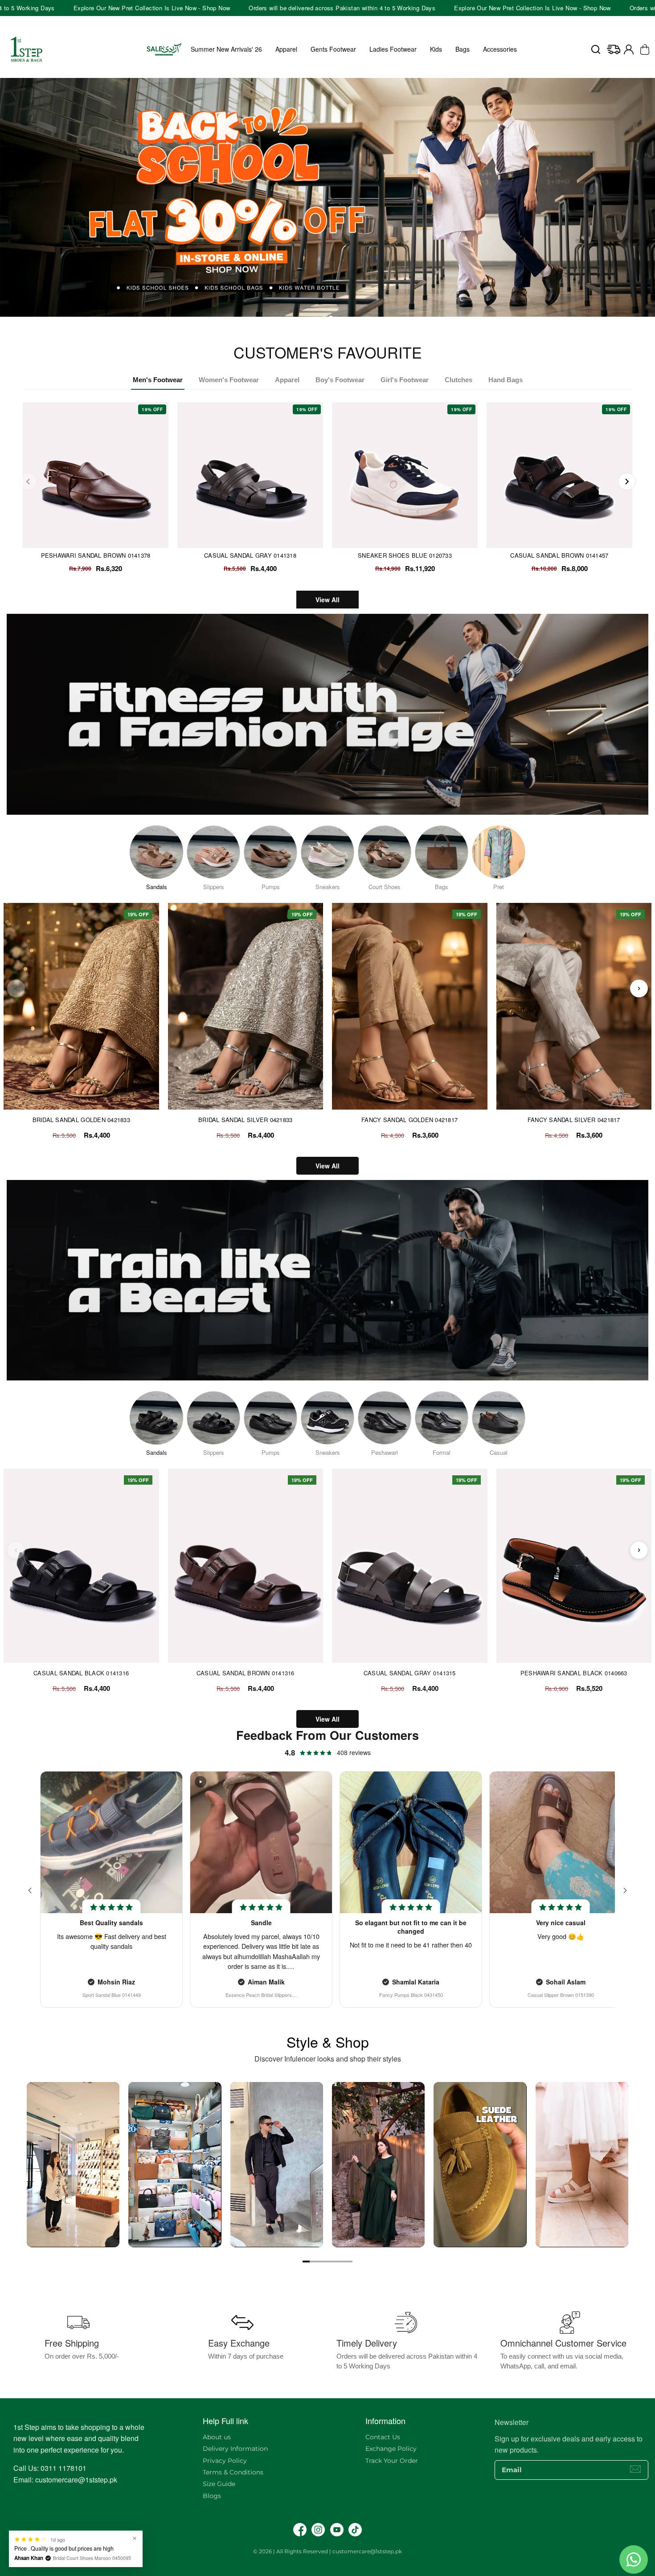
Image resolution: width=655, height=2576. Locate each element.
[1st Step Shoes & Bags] (327, 197)
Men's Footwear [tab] (158, 380)
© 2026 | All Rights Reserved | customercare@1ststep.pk (327, 2551)
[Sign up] (635, 2469)
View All (327, 600)
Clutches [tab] (458, 380)
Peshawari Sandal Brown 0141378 (96, 555)
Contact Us (383, 2437)
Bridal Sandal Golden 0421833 (81, 1120)
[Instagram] (318, 2530)
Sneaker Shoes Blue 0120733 (405, 555)
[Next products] (639, 988)
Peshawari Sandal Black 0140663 (574, 1673)
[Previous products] (16, 988)
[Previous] (28, 482)
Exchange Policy (391, 2449)
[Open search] (596, 49)
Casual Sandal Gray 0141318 (250, 555)
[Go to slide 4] (327, 2262)
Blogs (212, 2496)
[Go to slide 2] (313, 2262)
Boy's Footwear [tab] (340, 380)
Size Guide (219, 2484)
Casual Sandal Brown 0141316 (246, 1673)
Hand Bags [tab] (506, 380)
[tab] (324, 318)
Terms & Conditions (233, 2472)
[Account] (629, 49)
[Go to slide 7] (349, 2262)
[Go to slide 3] (320, 2262)
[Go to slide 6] (342, 2262)
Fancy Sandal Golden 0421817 (409, 1120)
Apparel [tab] (287, 380)
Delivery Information (235, 2449)
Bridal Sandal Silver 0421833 (245, 1120)
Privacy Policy (225, 2461)
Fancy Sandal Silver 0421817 (574, 1120)
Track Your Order (392, 2461)
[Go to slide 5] (335, 2262)
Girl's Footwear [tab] (405, 380)
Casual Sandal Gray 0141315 (410, 1673)
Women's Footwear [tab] (229, 380)
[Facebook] (300, 2530)
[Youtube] (337, 2530)
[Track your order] (614, 49)
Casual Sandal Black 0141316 (81, 1673)
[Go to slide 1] (306, 2262)
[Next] (627, 482)
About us (217, 2437)
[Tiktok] (355, 2530)
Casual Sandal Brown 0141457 (559, 555)
